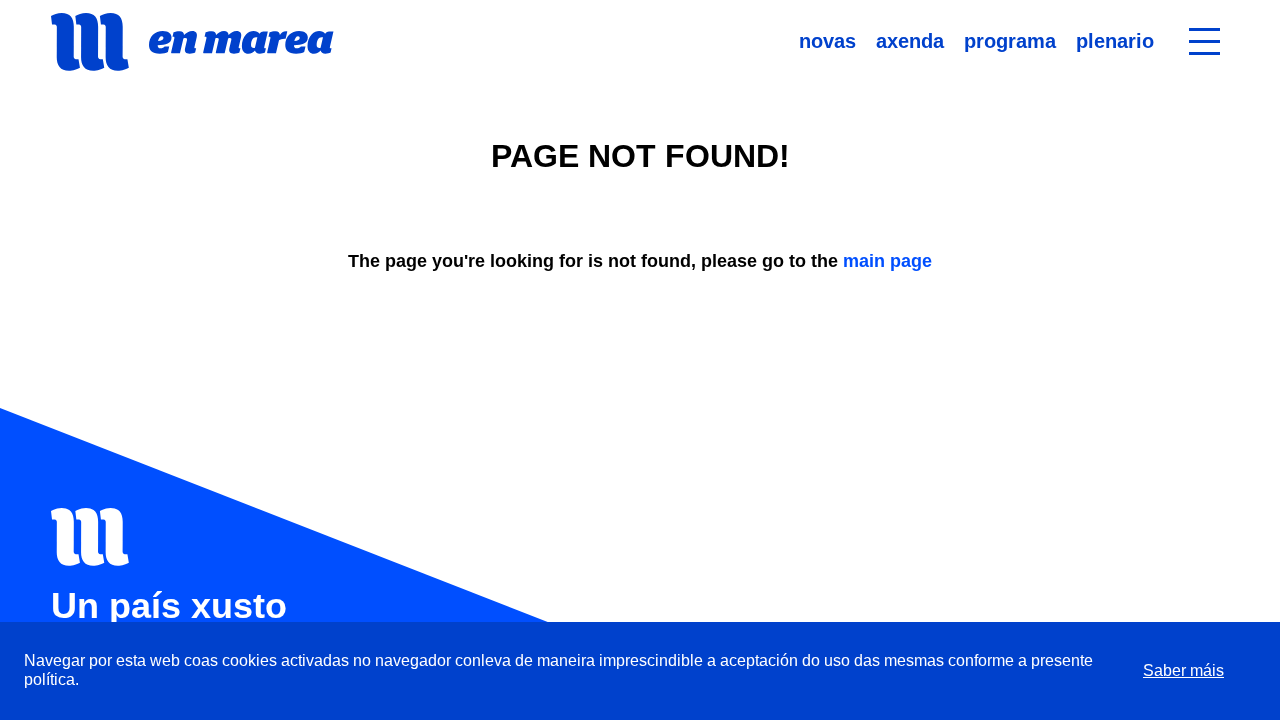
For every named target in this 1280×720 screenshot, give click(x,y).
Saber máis (1183, 670)
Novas (827, 41)
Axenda (910, 41)
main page (887, 261)
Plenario (1115, 41)
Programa (1010, 41)
